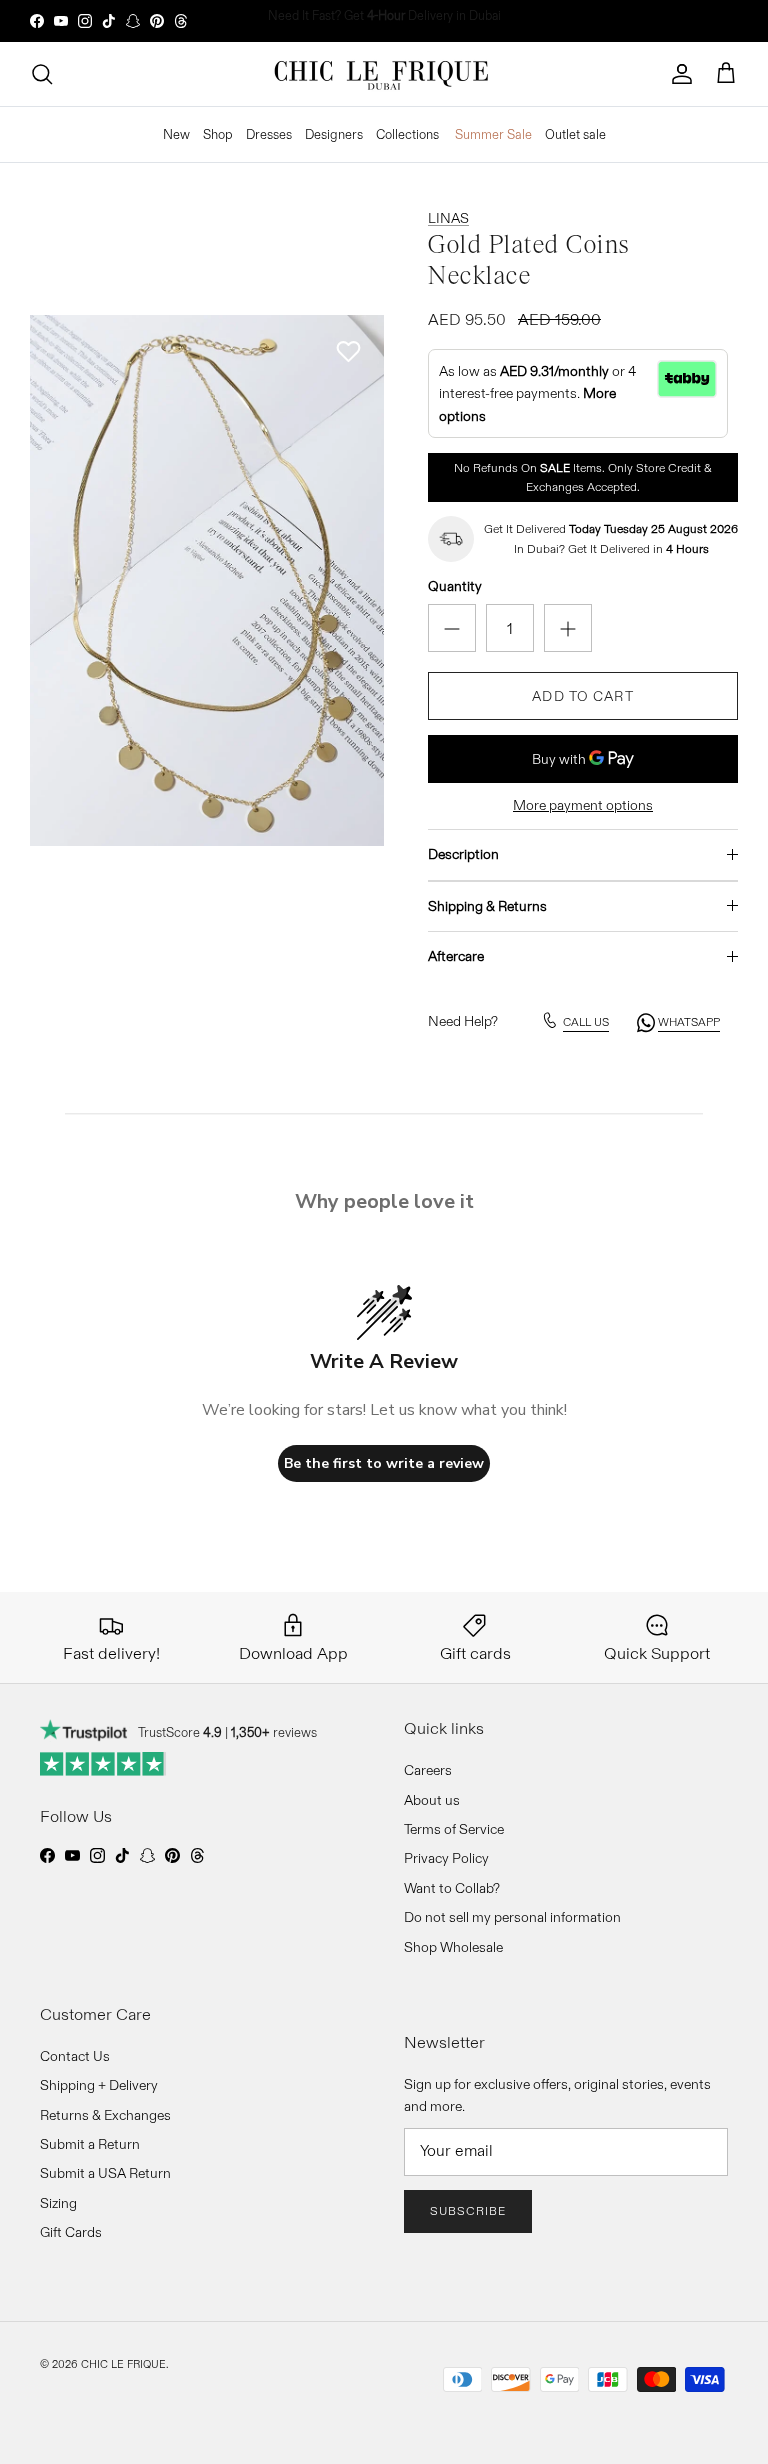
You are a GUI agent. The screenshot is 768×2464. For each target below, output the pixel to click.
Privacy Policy (446, 1858)
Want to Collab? (452, 1888)
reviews (274, 1732)
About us (432, 1800)
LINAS (448, 218)
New (176, 134)
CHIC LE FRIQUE (123, 2364)
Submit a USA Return (105, 2173)
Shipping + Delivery (99, 2085)
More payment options (583, 805)
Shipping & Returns (487, 906)
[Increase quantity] (568, 628)
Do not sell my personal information (512, 1917)
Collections (407, 134)
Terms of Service (454, 1829)
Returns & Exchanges (105, 2115)
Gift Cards (71, 2232)
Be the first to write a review (384, 1463)
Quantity (455, 586)
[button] (348, 351)
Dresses (269, 134)
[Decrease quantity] (452, 628)
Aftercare (456, 956)
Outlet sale (575, 134)
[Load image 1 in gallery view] (207, 580)
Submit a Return (90, 2144)
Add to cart (582, 696)
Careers (428, 1770)
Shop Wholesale (453, 1947)
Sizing (58, 2203)
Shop (218, 134)
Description (463, 854)
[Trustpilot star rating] (103, 1764)
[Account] (682, 74)
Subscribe (468, 2210)
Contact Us (75, 2056)
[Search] (42, 74)
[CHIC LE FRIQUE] (384, 74)
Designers (334, 134)
